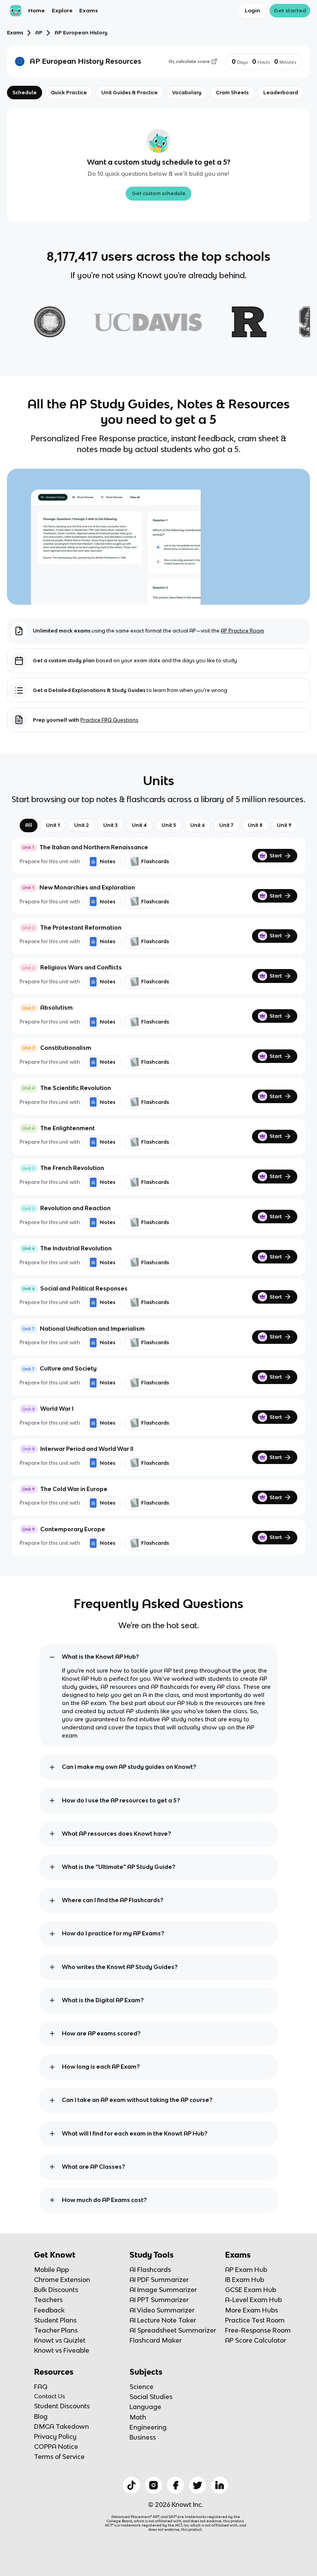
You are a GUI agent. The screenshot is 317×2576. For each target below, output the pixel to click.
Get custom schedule (159, 193)
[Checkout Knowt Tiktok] (131, 2485)
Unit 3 (110, 825)
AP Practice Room (242, 631)
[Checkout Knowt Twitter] (198, 2485)
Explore (62, 10)
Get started (290, 10)
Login (252, 10)
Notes (107, 861)
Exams (89, 10)
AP (39, 33)
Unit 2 (82, 825)
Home (37, 10)
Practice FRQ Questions (109, 720)
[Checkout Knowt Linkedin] (220, 2485)
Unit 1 (53, 825)
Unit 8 (255, 825)
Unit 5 (169, 825)
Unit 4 (139, 825)
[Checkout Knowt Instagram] (153, 2485)
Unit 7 (226, 825)
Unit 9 (284, 825)
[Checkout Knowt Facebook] (176, 2485)
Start (276, 856)
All (29, 825)
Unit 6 (198, 825)
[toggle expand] (52, 1657)
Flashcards (155, 861)
